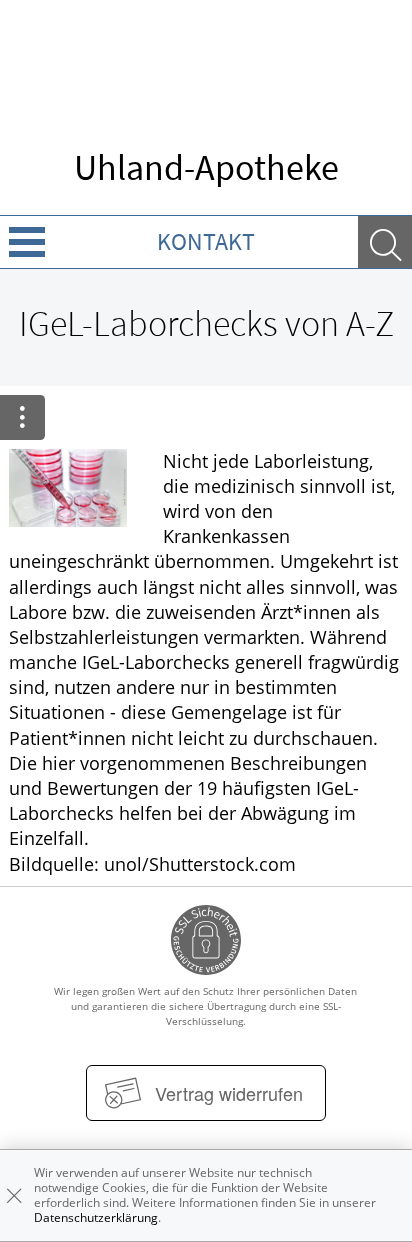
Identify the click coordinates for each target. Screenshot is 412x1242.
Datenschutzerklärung (96, 1217)
